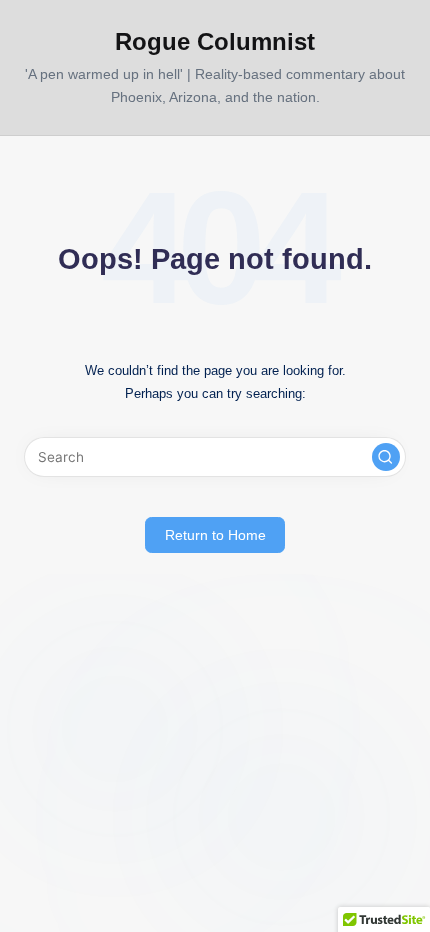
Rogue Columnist (215, 41)
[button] (386, 457)
